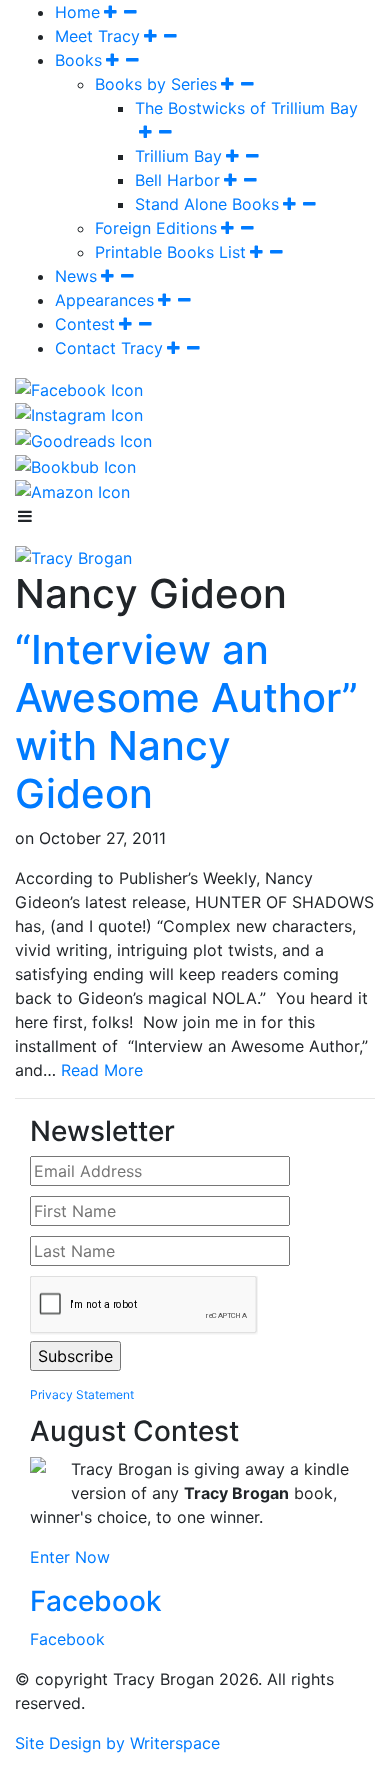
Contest (85, 324)
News (76, 276)
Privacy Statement (82, 1394)
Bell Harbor (177, 180)
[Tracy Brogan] (73, 556)
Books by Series (156, 84)
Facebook (96, 1601)
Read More (102, 1070)
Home (77, 12)
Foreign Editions (156, 228)
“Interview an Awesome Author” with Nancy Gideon (186, 721)
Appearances (104, 300)
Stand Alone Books (207, 204)
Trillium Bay (178, 156)
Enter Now (70, 1557)
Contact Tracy (109, 348)
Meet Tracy (97, 36)
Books (78, 60)
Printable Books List (170, 252)
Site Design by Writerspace (117, 1743)
